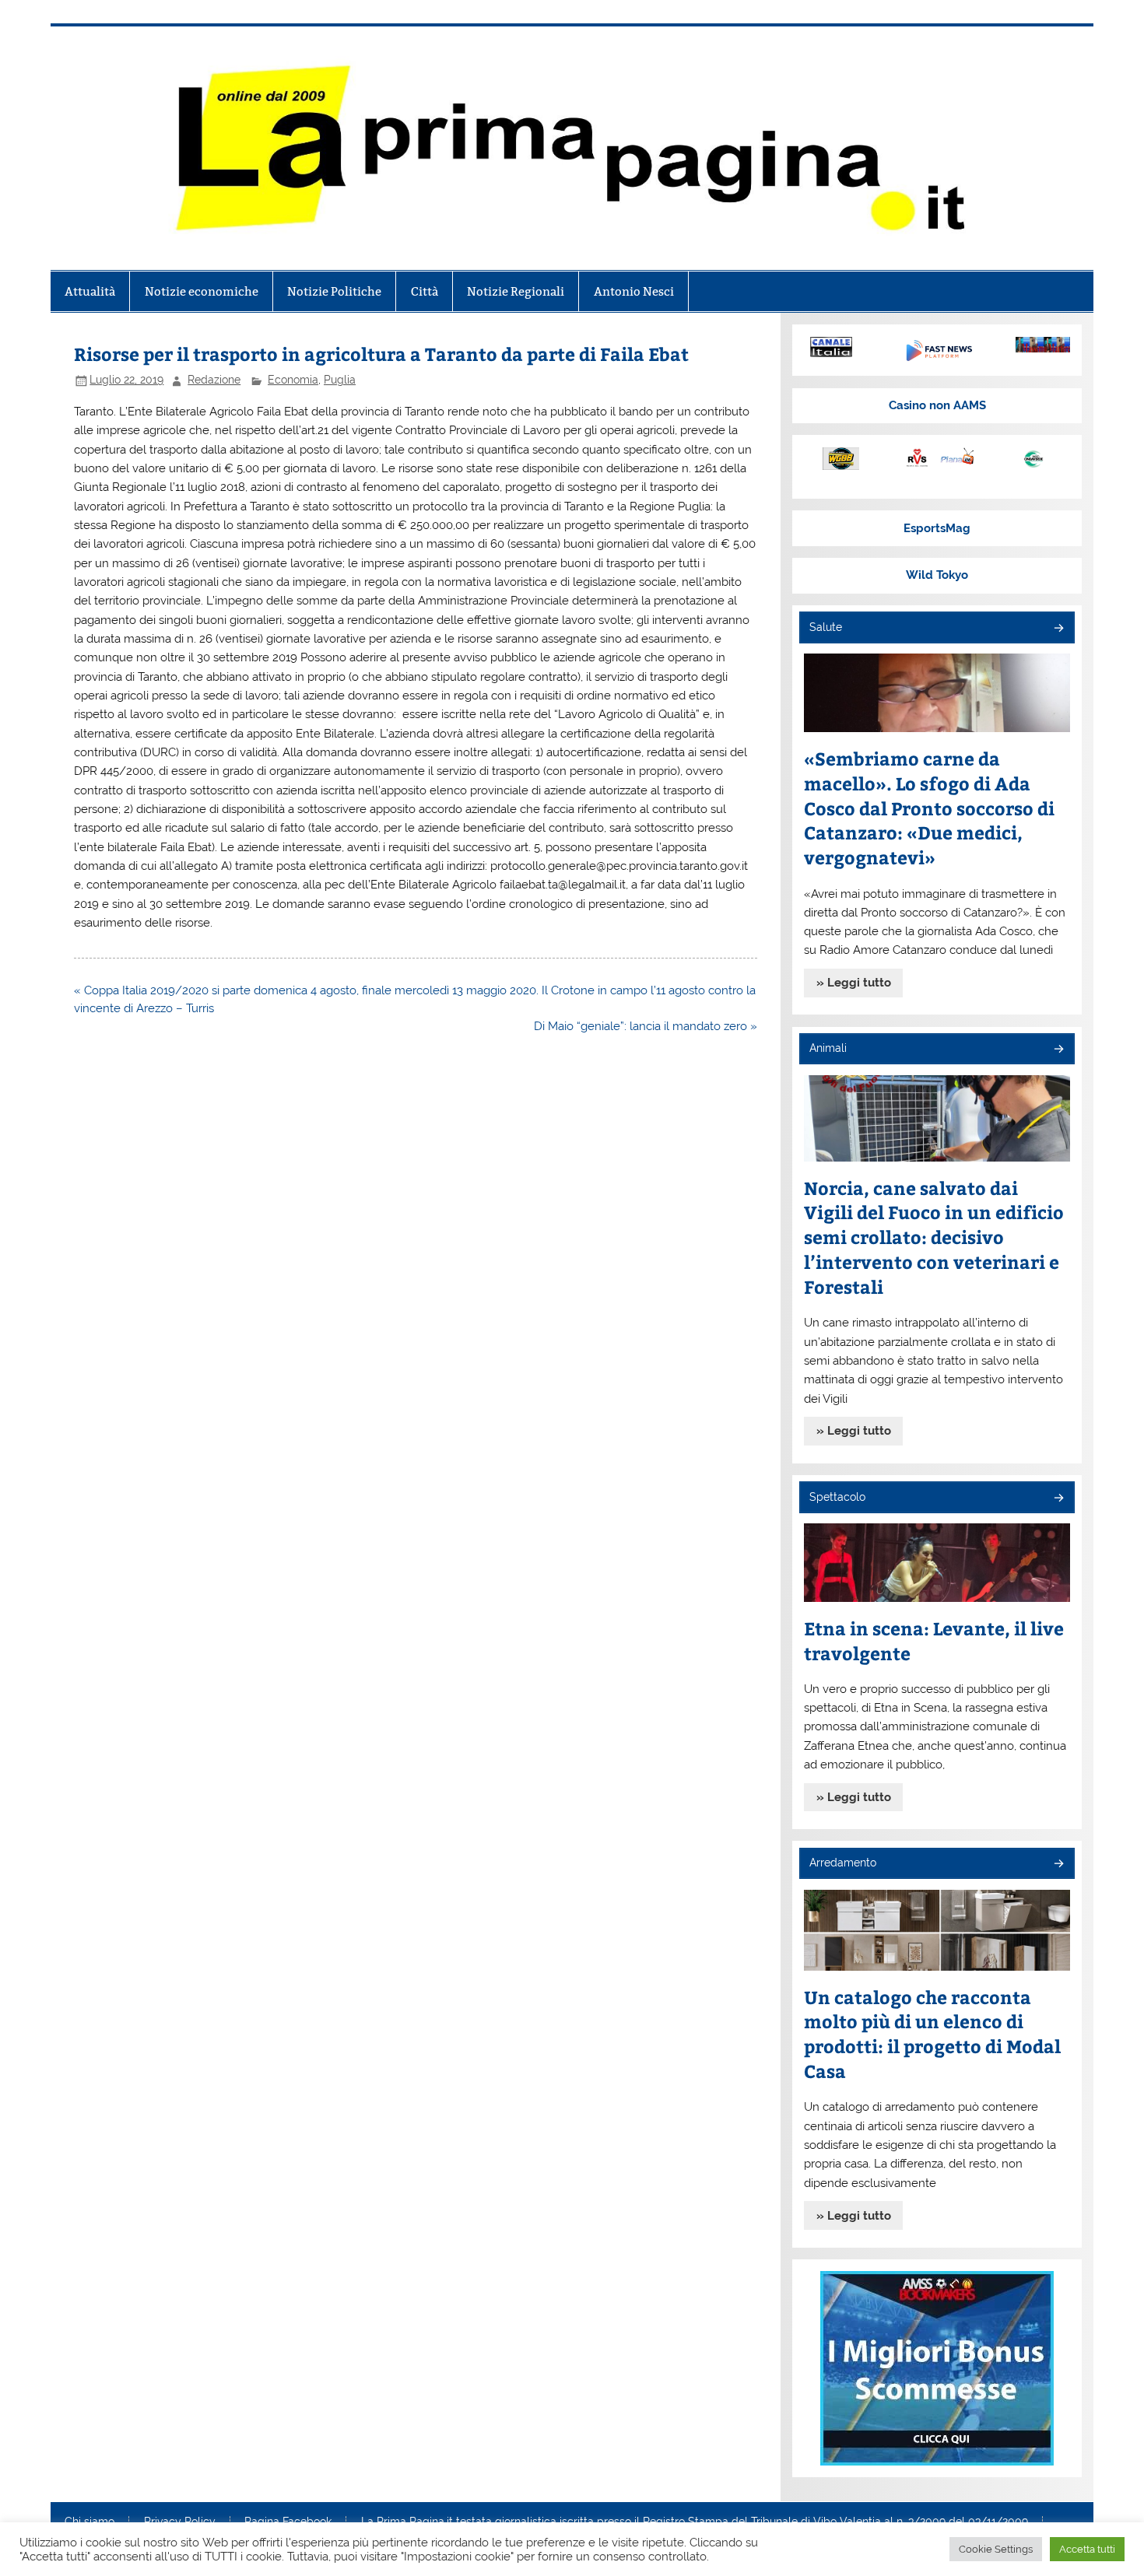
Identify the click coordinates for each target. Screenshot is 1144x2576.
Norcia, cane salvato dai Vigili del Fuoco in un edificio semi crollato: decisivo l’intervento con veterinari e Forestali (934, 1237)
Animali (828, 1048)
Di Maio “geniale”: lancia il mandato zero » (646, 1026)
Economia (293, 380)
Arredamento (843, 1863)
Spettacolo (837, 1497)
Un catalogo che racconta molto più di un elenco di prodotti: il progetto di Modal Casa (932, 2034)
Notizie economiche (202, 291)
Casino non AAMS (937, 405)
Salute (826, 627)
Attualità (90, 291)
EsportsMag (937, 528)
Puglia (340, 380)
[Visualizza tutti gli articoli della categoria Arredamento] (1058, 1865)
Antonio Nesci (634, 291)
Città (425, 291)
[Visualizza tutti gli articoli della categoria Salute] (1058, 629)
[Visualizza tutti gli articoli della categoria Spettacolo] (1058, 1499)
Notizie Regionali (516, 291)
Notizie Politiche (334, 291)
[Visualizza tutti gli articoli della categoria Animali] (1058, 1050)
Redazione (214, 380)
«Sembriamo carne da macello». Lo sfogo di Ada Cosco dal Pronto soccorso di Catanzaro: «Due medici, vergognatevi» (929, 808)
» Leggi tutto (854, 983)
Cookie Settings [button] (996, 2549)
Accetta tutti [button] (1087, 2549)
